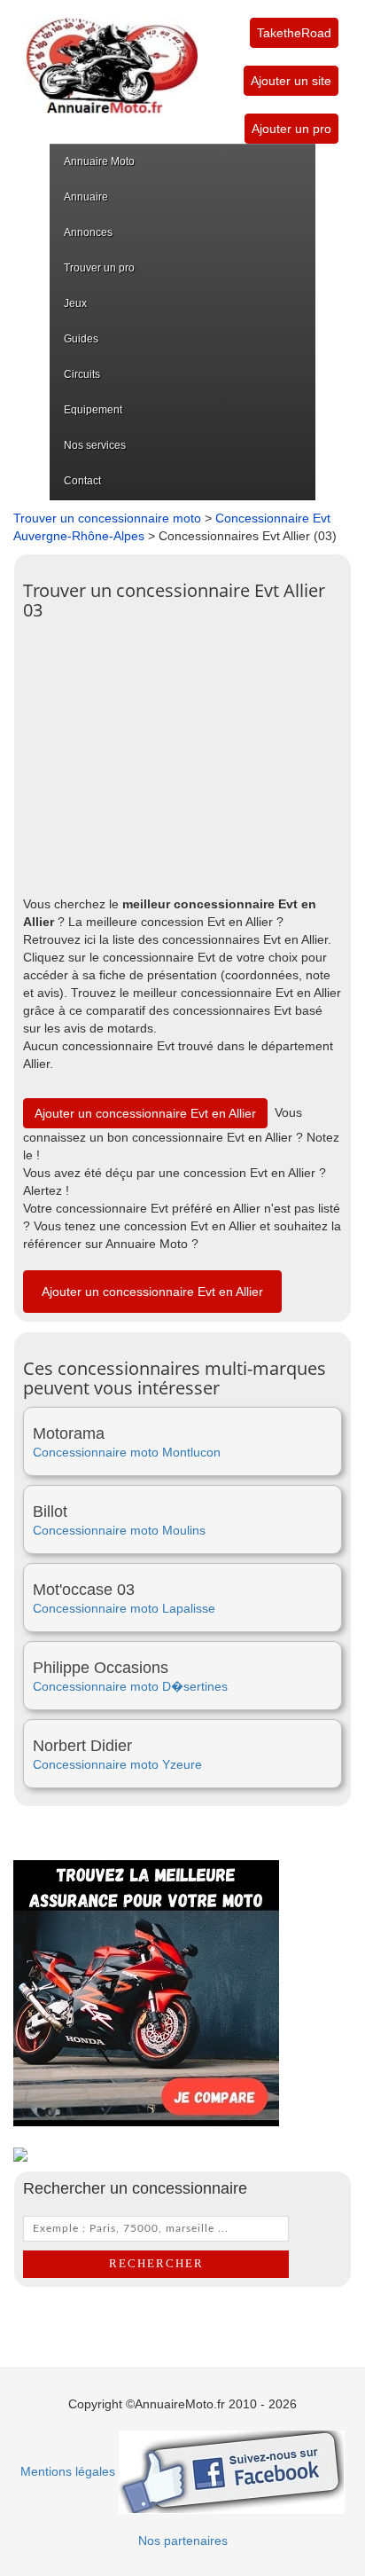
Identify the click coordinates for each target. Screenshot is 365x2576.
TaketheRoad (294, 33)
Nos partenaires (183, 2541)
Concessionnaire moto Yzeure (117, 1764)
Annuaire (86, 197)
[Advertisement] (182, 753)
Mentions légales (68, 2471)
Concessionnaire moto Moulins (119, 1530)
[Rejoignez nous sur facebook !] (232, 2471)
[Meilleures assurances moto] (146, 1992)
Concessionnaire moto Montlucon (127, 1452)
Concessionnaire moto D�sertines (130, 1686)
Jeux (75, 303)
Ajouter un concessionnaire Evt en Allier (145, 1113)
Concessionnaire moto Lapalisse (124, 1608)
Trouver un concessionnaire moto (107, 518)
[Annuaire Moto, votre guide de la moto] (112, 57)
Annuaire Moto (99, 161)
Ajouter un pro (291, 129)
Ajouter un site (291, 81)
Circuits (82, 374)
